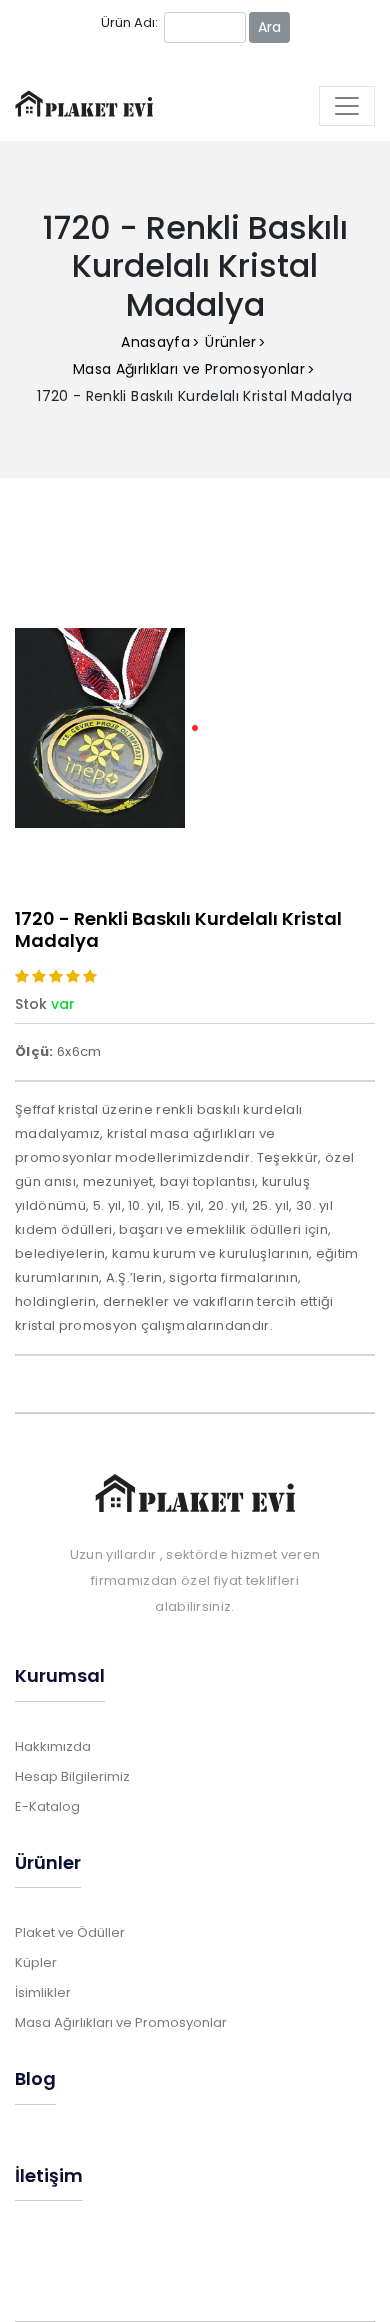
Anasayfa (155, 342)
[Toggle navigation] (347, 106)
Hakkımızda (53, 1746)
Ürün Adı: (129, 22)
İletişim (49, 2175)
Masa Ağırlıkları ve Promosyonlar (189, 369)
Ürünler (230, 342)
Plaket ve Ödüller (70, 1932)
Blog (35, 2078)
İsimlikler (43, 1992)
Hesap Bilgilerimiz (72, 1776)
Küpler (36, 1962)
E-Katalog (47, 1806)
